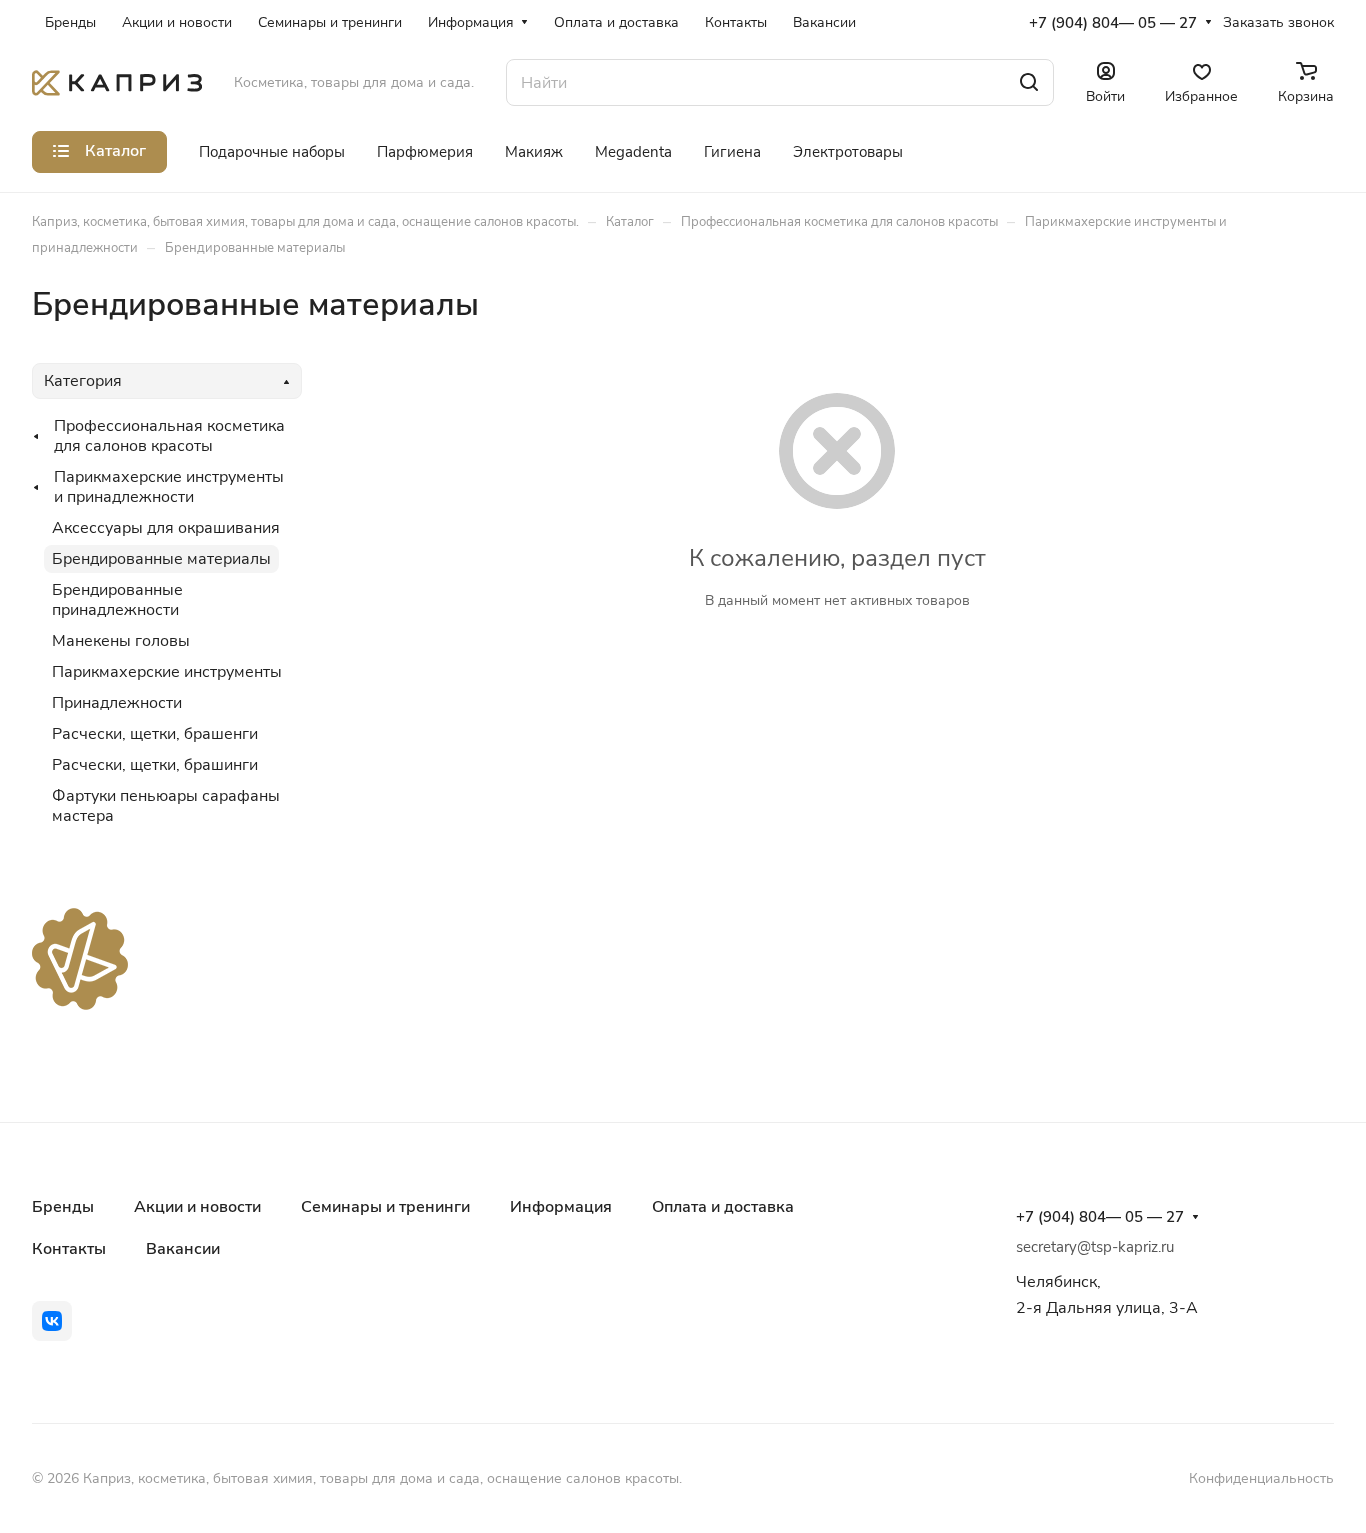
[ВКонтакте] (52, 1321)
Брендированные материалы (161, 559)
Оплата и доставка (723, 1207)
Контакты (69, 1249)
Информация (561, 1207)
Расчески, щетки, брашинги (155, 765)
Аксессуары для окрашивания (166, 528)
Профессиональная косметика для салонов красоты (169, 436)
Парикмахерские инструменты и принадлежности (169, 487)
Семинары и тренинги (385, 1207)
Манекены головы (121, 641)
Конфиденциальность (1261, 1478)
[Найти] (1029, 82)
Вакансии (183, 1249)
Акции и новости (197, 1207)
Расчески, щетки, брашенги (155, 734)
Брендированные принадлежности (117, 600)
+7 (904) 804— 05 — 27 (1113, 23)
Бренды (63, 1207)
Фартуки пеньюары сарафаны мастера (166, 806)
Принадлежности (117, 703)
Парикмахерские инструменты (167, 672)
